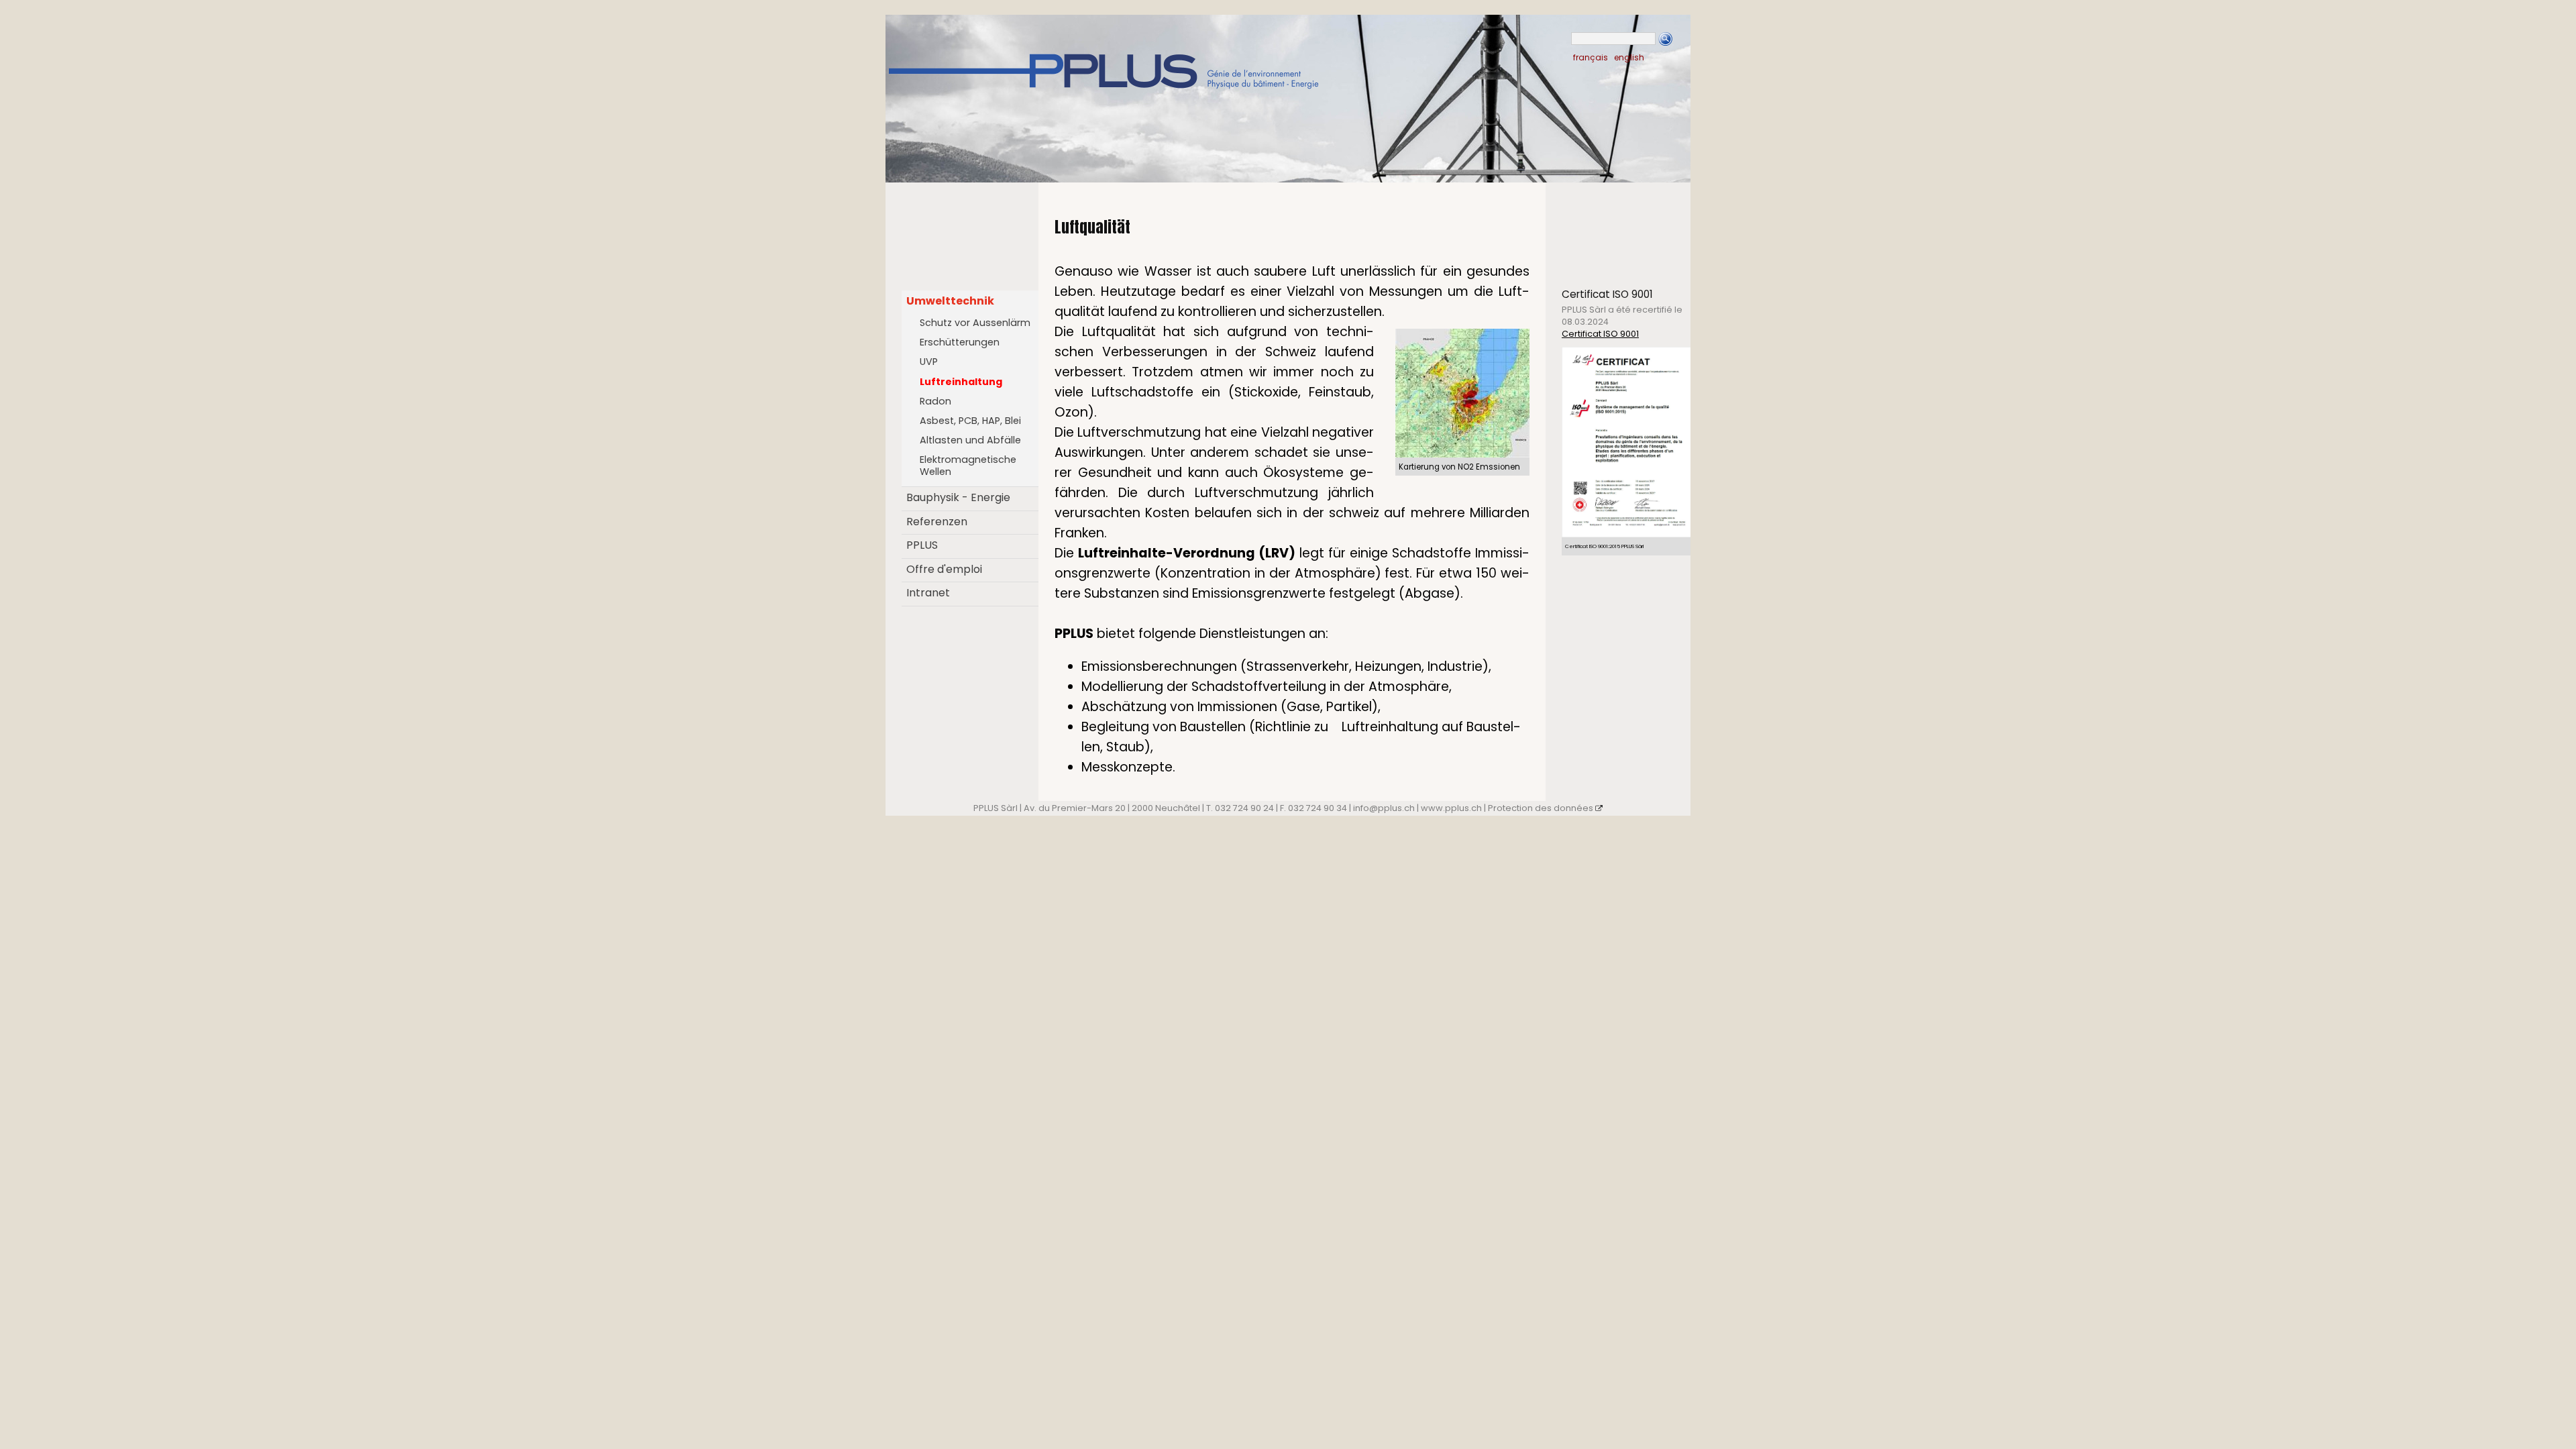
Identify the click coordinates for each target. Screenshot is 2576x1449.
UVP (929, 362)
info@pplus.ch (1384, 808)
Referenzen (937, 522)
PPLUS (922, 545)
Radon (935, 401)
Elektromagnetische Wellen (968, 466)
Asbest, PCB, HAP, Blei (970, 421)
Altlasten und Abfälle (970, 440)
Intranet (928, 593)
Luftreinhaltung (961, 382)
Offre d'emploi (944, 569)
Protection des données (1541, 808)
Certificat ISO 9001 (1600, 334)
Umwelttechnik (950, 301)
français (1591, 57)
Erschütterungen (960, 342)
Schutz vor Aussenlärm (975, 323)
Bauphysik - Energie (958, 497)
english (1629, 57)
